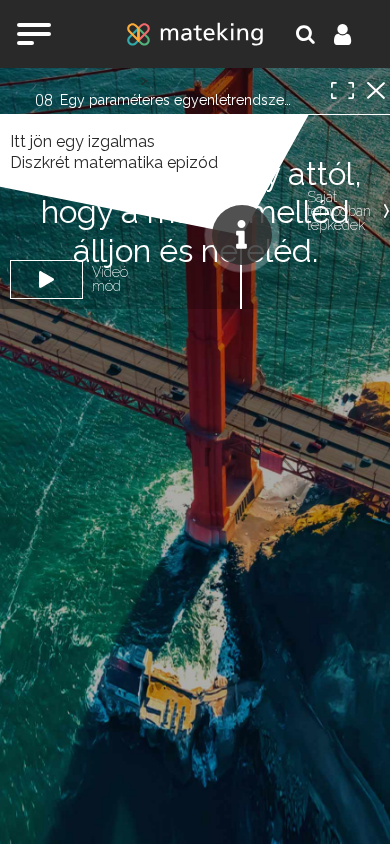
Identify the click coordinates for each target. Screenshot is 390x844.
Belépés (354, 34)
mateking (195, 34)
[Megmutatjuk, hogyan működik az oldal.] (242, 235)
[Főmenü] (34, 34)
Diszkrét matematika (85, 78)
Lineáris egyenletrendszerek (203, 78)
